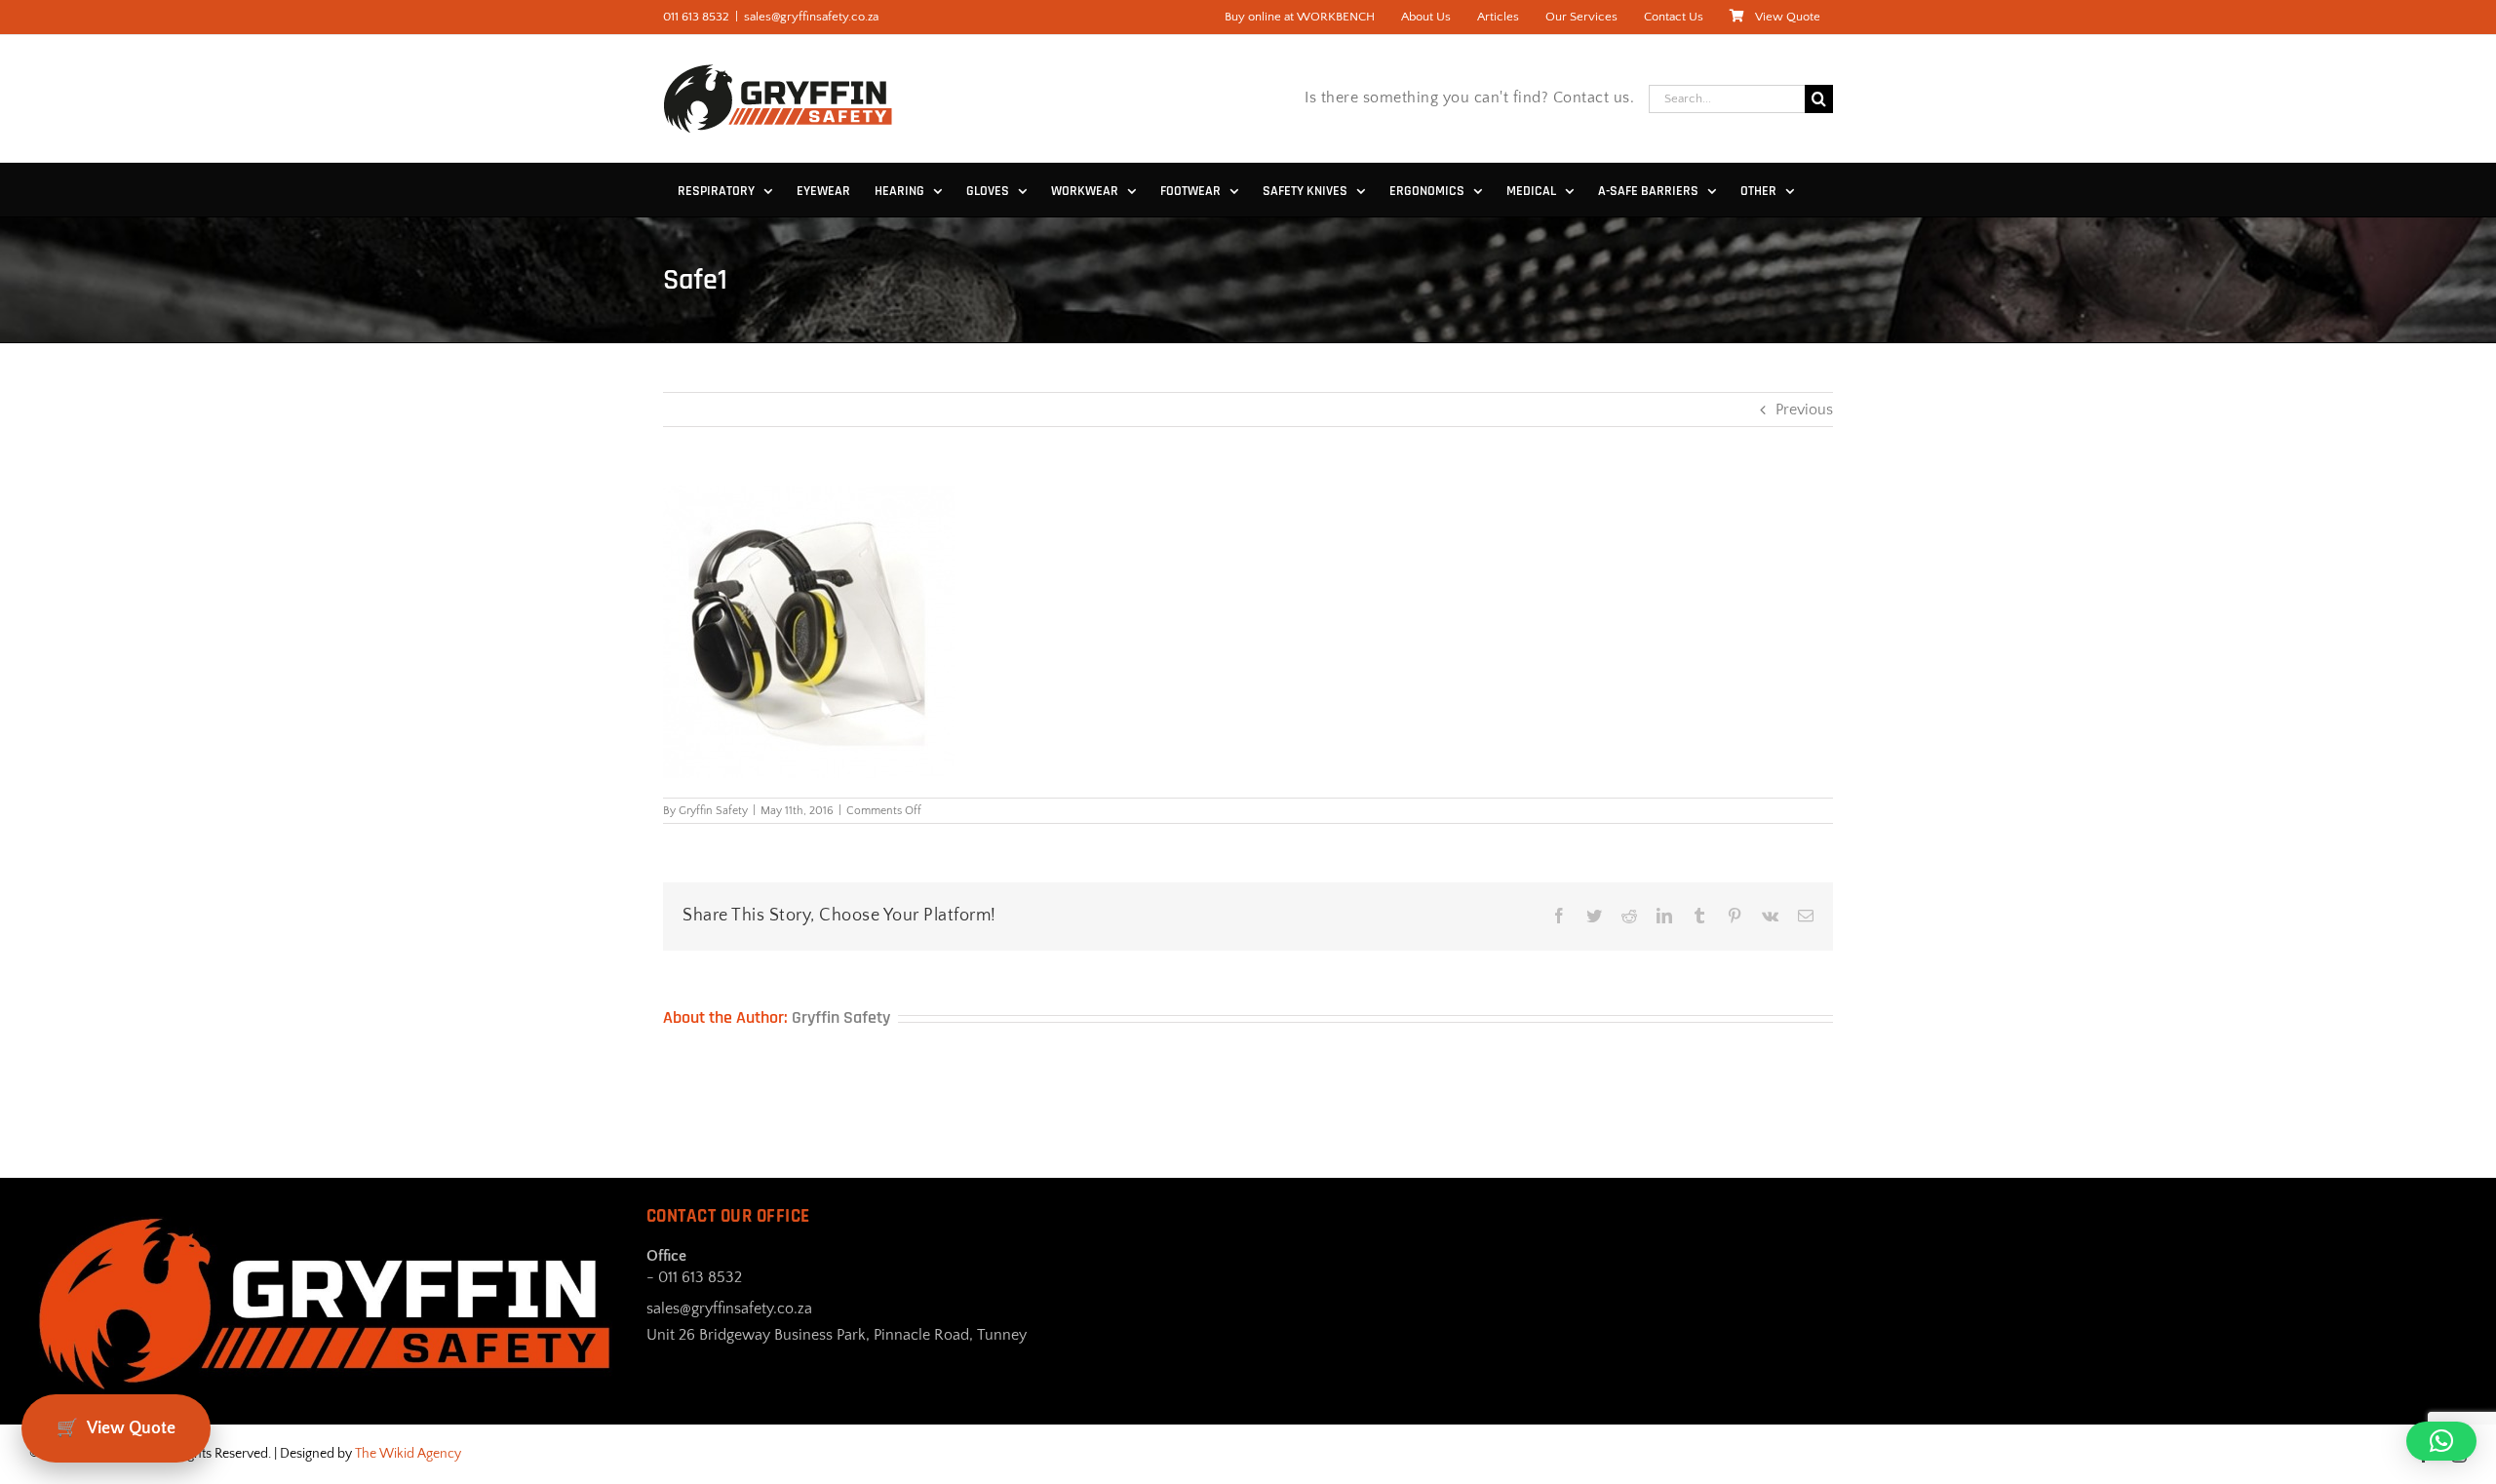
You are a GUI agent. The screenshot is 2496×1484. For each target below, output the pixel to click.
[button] (2441, 1441)
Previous (1804, 410)
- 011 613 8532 (694, 1277)
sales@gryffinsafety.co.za (811, 17)
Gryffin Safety (713, 811)
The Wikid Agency (408, 1454)
